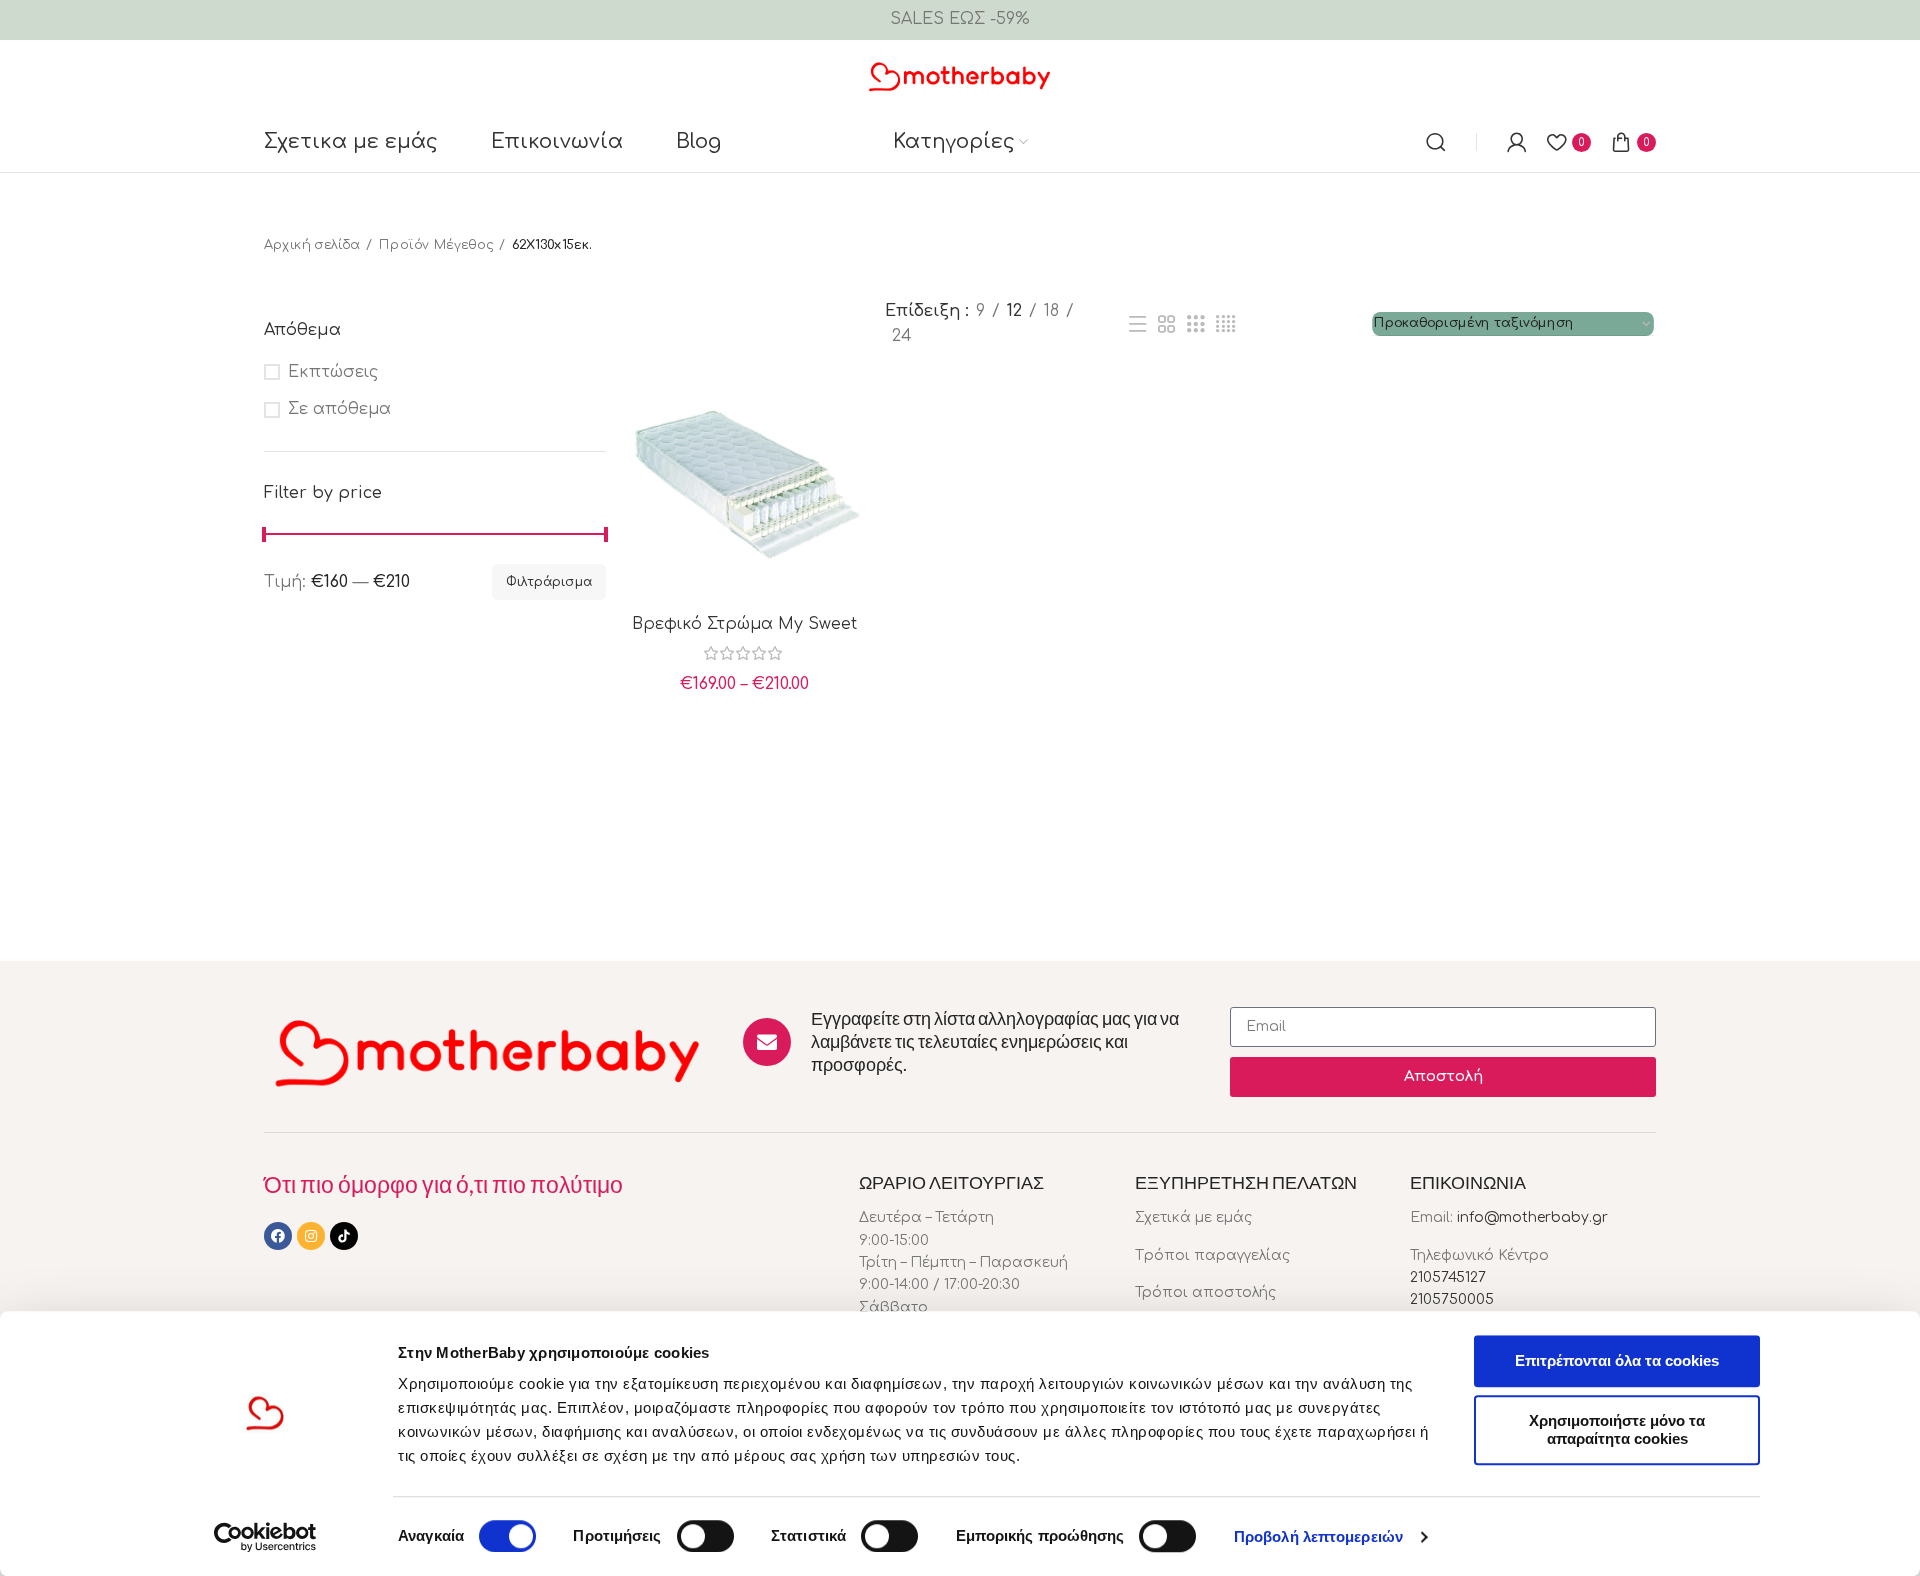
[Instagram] (311, 1236)
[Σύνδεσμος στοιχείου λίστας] (1258, 1218)
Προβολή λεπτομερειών (1318, 1536)
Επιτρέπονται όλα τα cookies (1617, 1360)
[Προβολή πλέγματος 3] (1196, 324)
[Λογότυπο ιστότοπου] (960, 75)
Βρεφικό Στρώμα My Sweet (744, 624)
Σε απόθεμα (339, 409)
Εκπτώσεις (333, 372)
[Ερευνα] (1436, 142)
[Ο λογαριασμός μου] (1517, 142)
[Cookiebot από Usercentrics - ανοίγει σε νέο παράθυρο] (265, 1537)
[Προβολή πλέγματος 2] (1167, 324)
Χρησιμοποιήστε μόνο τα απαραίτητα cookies (1617, 1429)
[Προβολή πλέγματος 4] (1225, 324)
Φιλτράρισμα (549, 582)
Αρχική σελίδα (312, 245)
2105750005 (1452, 1299)
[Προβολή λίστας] (1137, 324)
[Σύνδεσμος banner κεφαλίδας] (960, 20)
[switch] (705, 1536)
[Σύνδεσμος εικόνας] (488, 1051)
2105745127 (1448, 1277)
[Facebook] (278, 1236)
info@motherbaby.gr (1532, 1217)
